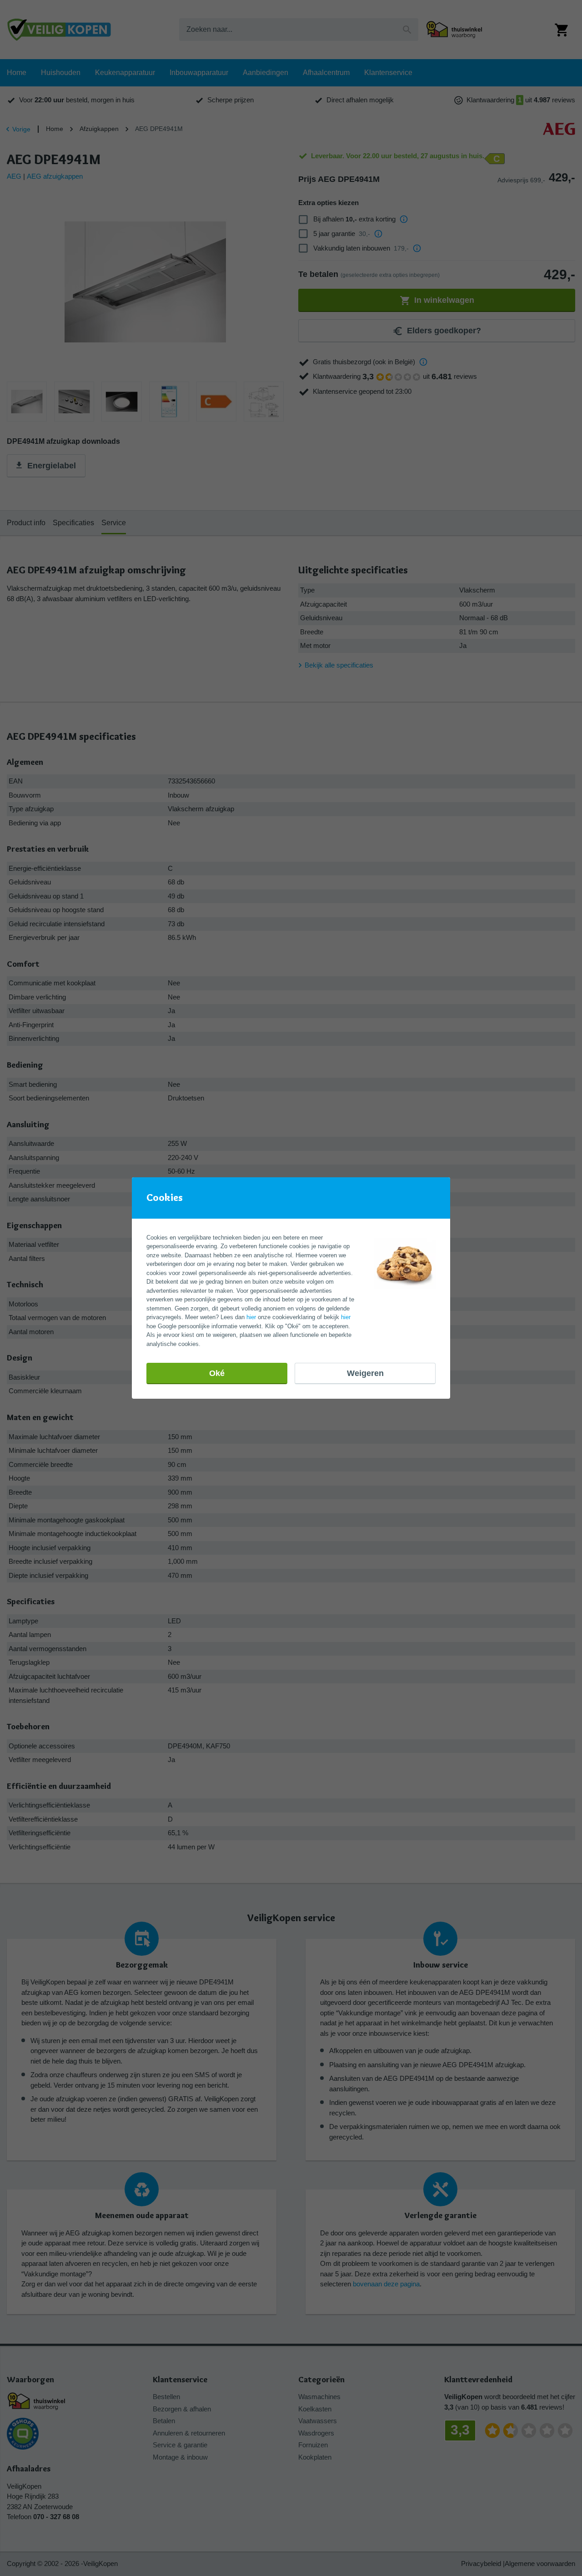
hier (251, 1317)
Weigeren (365, 1373)
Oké (217, 1373)
